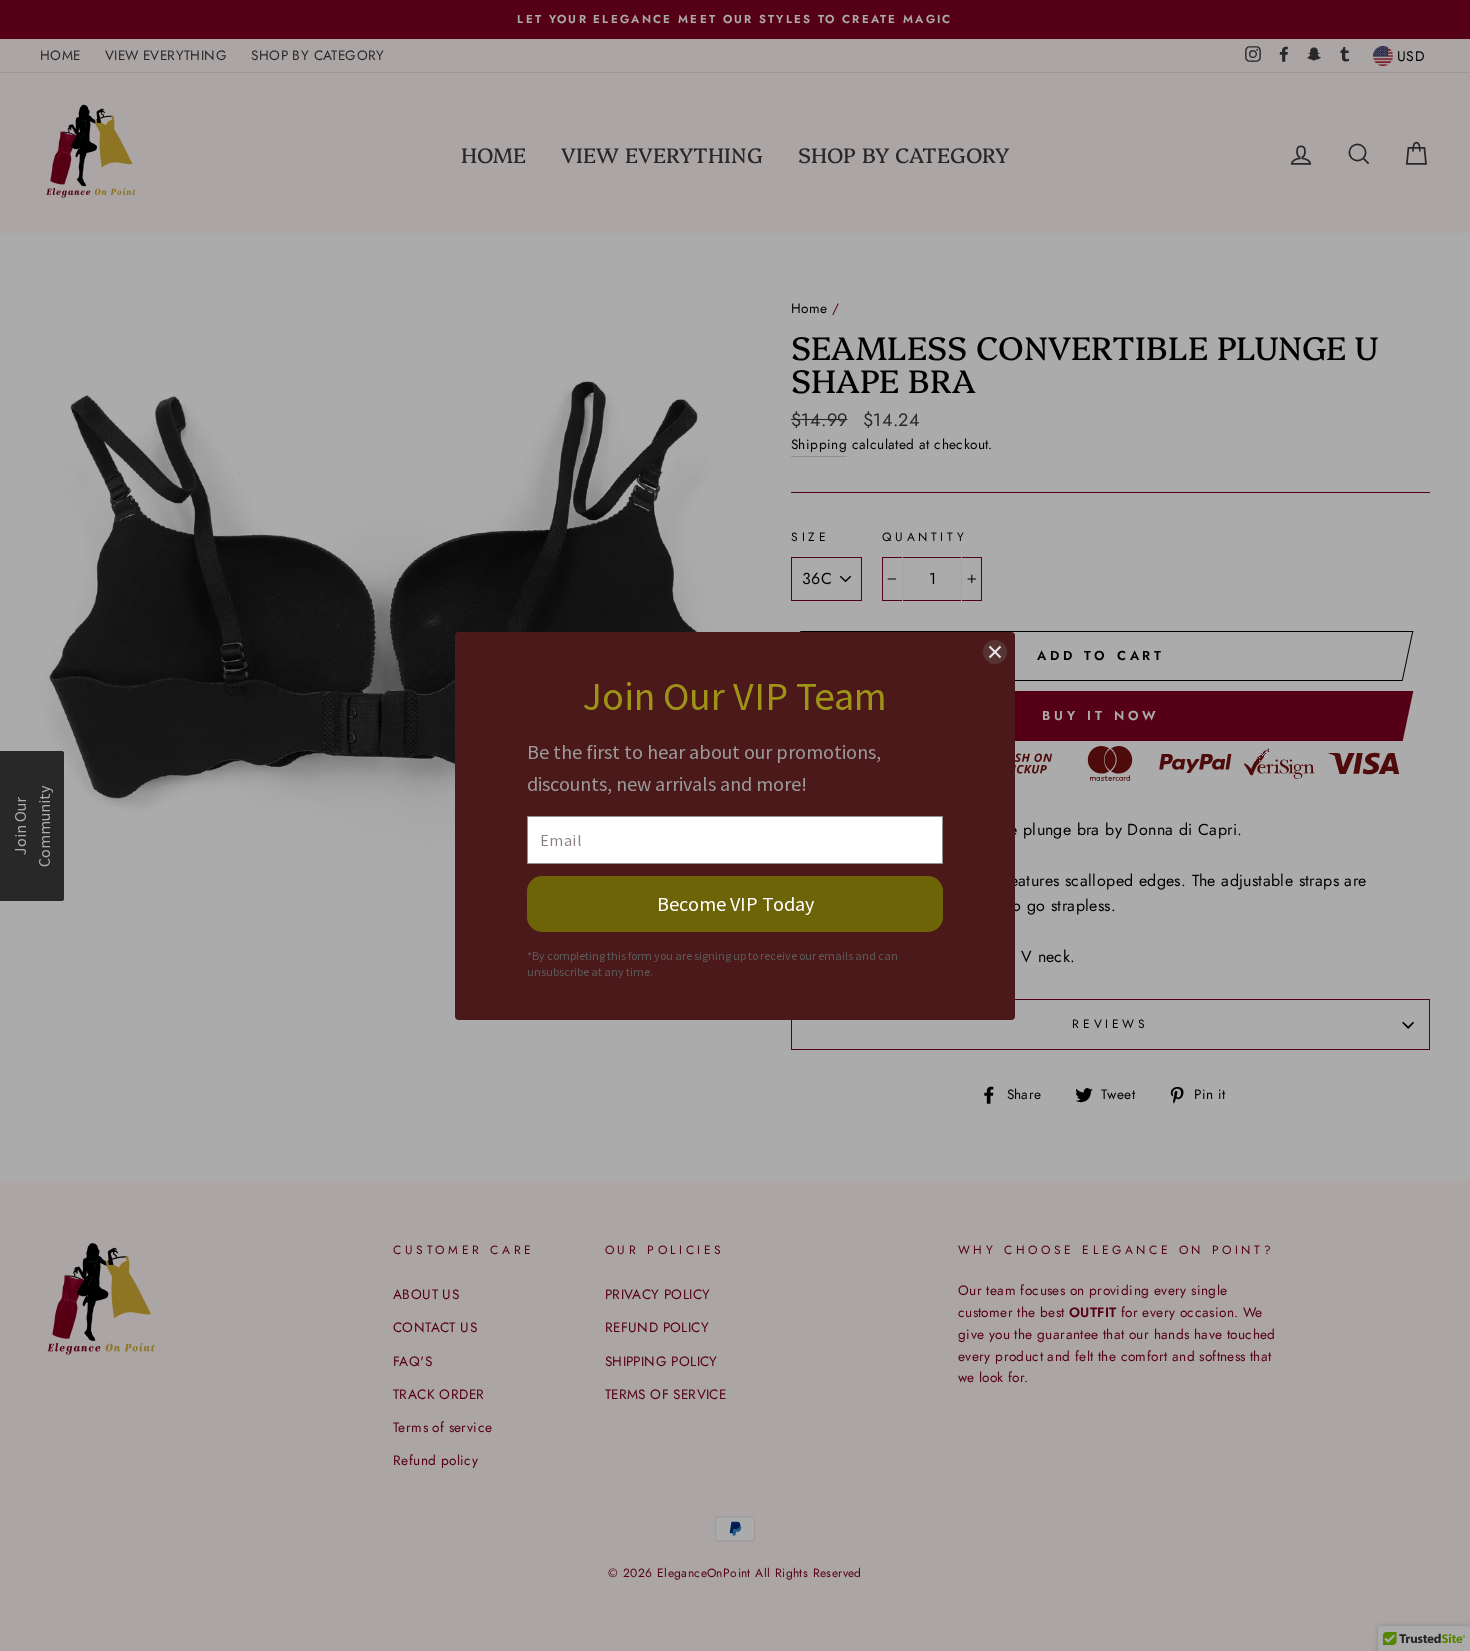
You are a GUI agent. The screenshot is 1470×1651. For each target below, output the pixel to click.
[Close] (995, 652)
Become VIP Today (735, 903)
